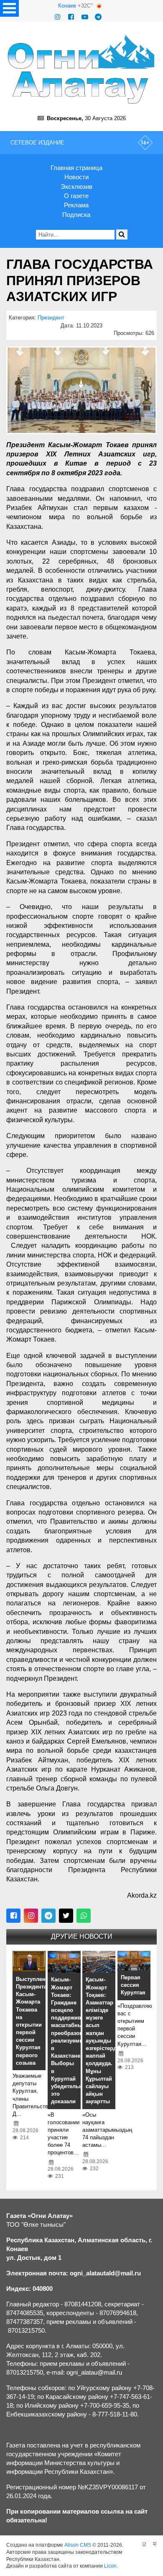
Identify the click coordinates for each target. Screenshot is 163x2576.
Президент (51, 318)
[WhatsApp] (84, 1916)
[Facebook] (71, 17)
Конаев (67, 6)
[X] (66, 1916)
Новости (76, 177)
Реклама (76, 205)
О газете (76, 196)
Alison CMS (78, 2545)
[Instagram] (58, 17)
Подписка (76, 215)
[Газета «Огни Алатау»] (81, 69)
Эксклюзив (76, 187)
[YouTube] (85, 17)
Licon (110, 2566)
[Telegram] (98, 17)
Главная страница (76, 168)
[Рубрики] (9, 8)
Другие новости (82, 1936)
